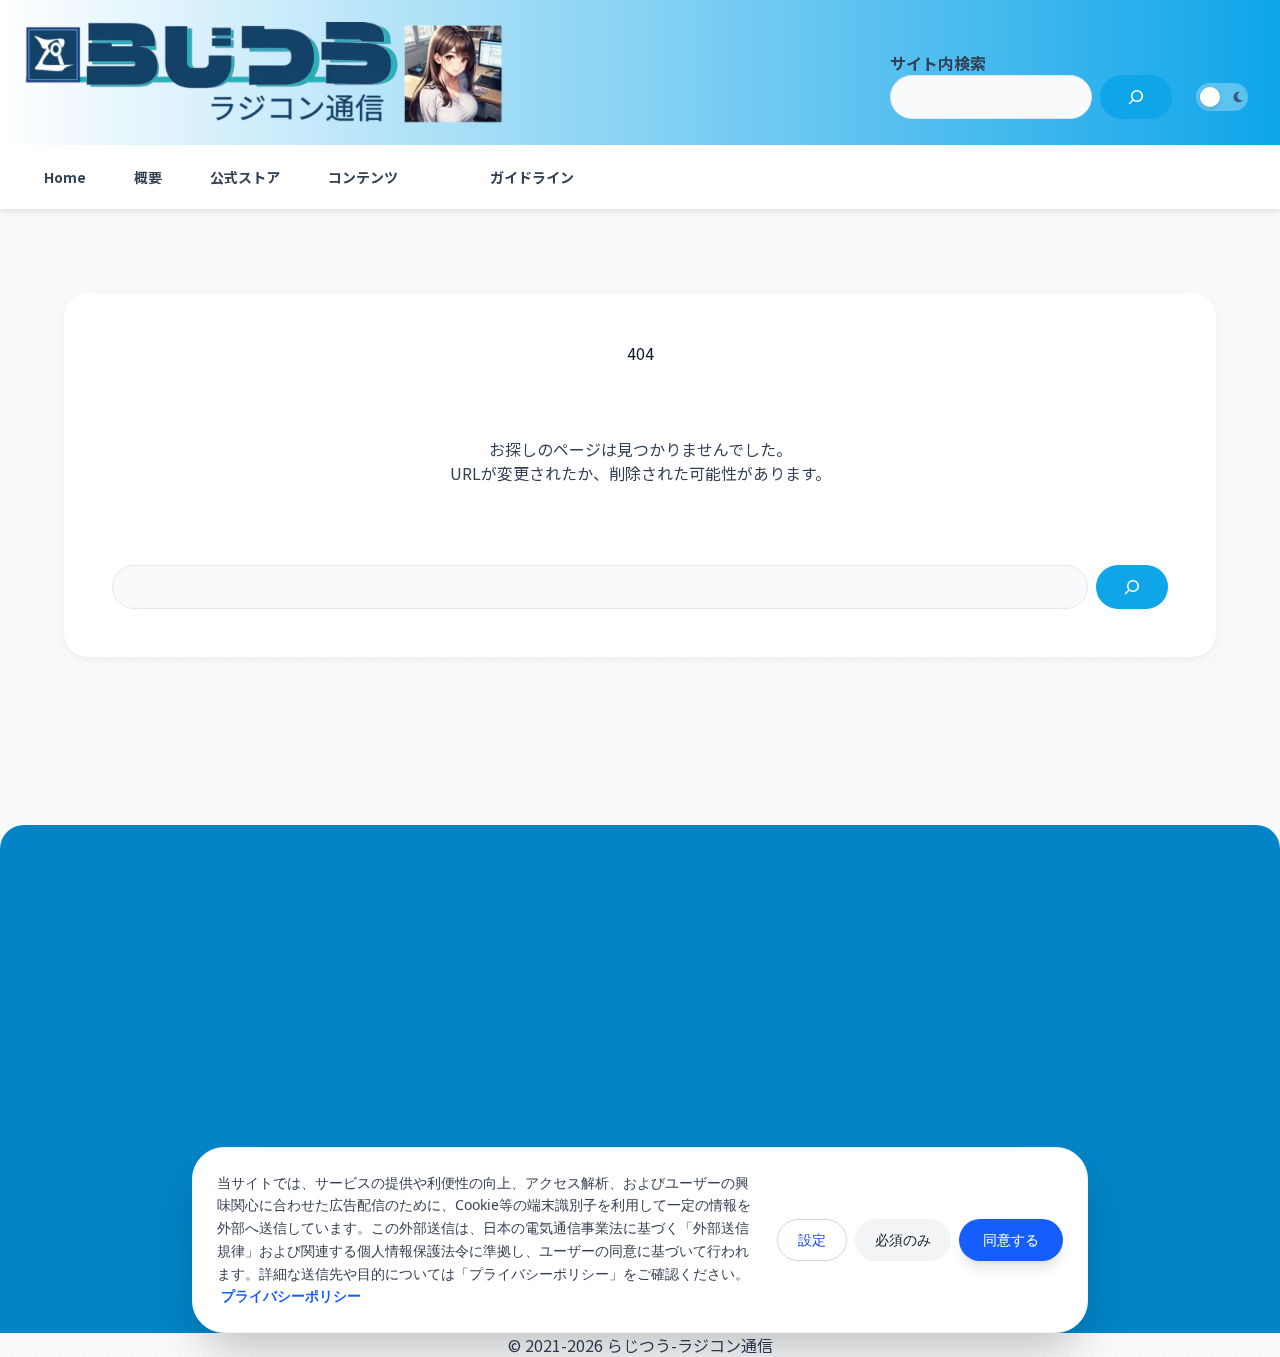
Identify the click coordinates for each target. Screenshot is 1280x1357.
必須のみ (903, 1239)
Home (65, 177)
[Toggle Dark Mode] (1222, 97)
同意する (1011, 1239)
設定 (812, 1239)
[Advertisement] (640, 1073)
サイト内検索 (938, 63)
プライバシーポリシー (291, 1295)
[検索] (1136, 97)
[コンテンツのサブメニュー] (442, 177)
